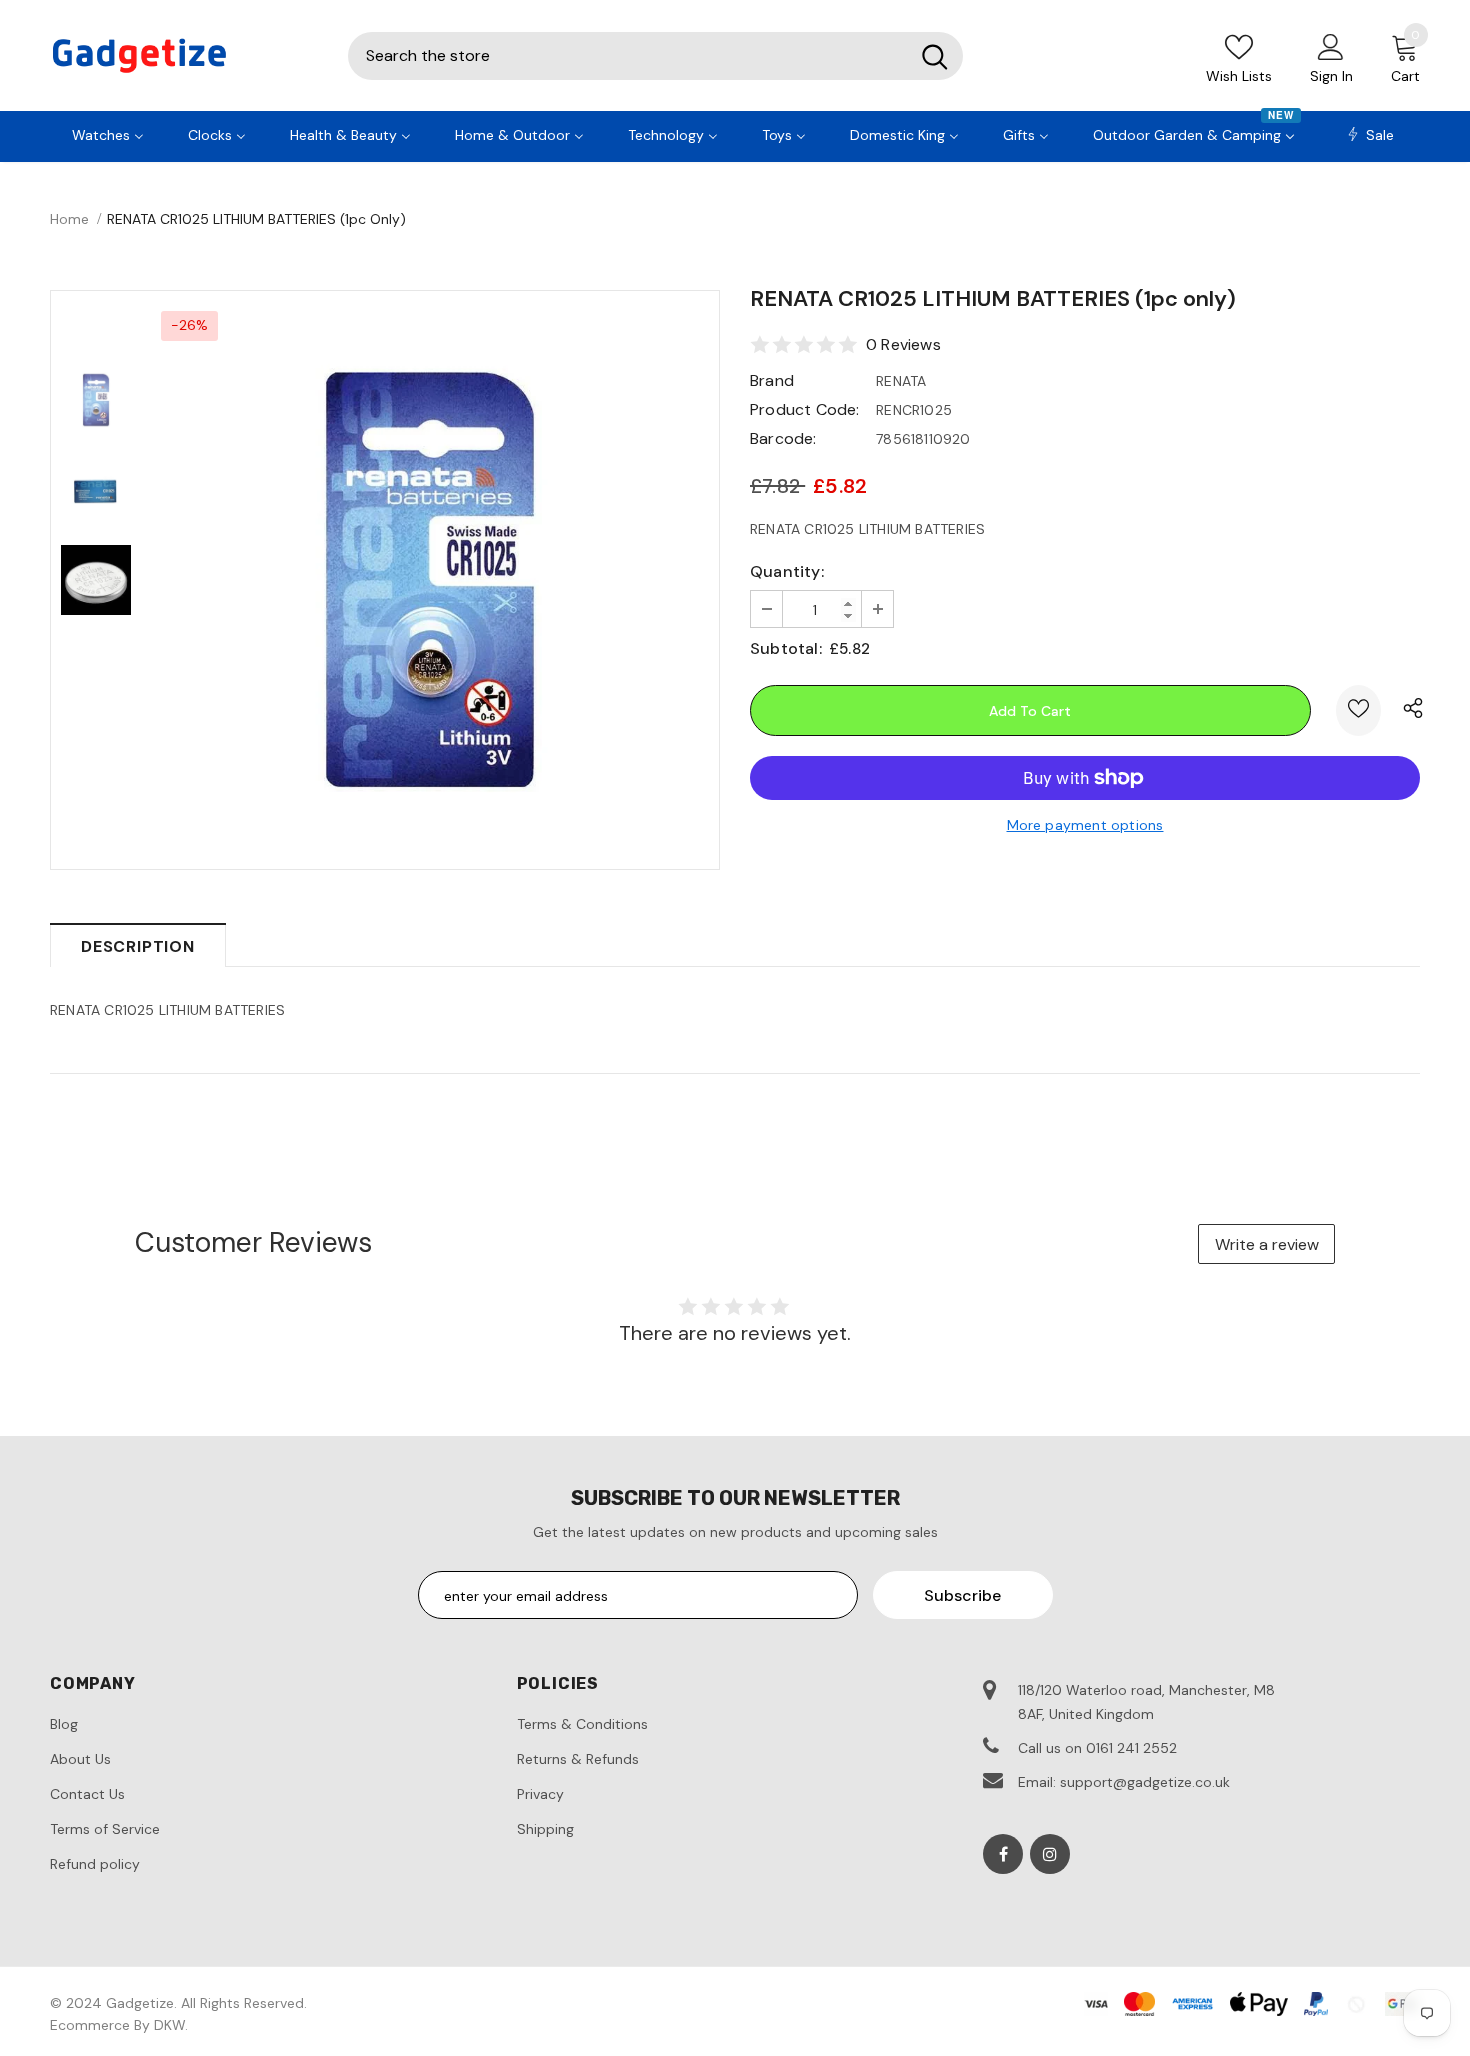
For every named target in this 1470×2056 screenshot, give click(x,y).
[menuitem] (108, 133)
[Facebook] (1003, 1854)
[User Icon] (1331, 46)
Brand (772, 380)
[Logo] (184, 55)
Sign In (1331, 76)
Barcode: (783, 438)
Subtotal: (786, 648)
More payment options (1085, 825)
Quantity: (787, 571)
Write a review (1267, 1244)
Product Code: (805, 409)
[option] (430, 580)
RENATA (901, 381)
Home (69, 219)
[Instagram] (1050, 1854)
